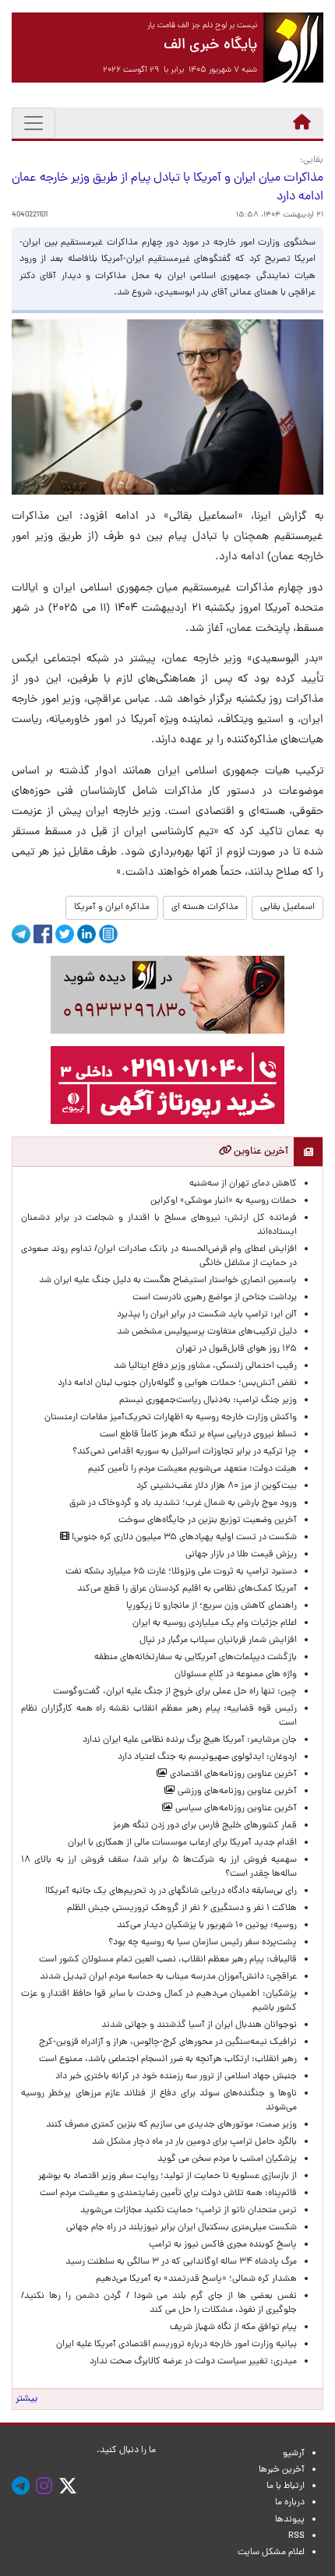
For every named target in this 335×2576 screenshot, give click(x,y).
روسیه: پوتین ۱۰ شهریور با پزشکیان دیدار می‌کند (207, 1926)
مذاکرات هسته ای (205, 907)
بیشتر (26, 2399)
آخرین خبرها (282, 2470)
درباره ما (290, 2503)
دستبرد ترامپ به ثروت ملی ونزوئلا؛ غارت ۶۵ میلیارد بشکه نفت (181, 1572)
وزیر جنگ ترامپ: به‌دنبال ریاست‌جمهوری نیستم (208, 1401)
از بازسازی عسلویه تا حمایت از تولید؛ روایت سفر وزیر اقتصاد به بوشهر (167, 2176)
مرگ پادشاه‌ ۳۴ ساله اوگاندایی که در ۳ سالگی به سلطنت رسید (181, 2262)
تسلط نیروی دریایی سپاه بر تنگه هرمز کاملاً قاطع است (198, 1435)
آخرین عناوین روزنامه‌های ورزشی (236, 1792)
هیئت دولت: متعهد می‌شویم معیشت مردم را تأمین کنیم (192, 1469)
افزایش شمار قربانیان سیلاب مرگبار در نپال (218, 1640)
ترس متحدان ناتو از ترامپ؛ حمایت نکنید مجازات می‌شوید (189, 2211)
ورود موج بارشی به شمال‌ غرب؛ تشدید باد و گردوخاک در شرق (183, 1503)
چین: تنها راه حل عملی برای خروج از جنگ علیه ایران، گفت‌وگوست (175, 1692)
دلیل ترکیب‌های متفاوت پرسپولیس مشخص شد (207, 1332)
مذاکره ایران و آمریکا (112, 907)
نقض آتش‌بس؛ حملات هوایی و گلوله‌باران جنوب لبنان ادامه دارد (177, 1383)
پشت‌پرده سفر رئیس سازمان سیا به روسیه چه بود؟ (203, 1943)
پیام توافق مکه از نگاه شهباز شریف (233, 2328)
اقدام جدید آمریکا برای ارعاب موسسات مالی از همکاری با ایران (182, 1843)
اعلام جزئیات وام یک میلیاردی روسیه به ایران (215, 1623)
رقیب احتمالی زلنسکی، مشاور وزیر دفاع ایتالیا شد (205, 1366)
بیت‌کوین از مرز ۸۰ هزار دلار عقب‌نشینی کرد (217, 1486)
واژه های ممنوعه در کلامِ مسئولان (236, 1675)
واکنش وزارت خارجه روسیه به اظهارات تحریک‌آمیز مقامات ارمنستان (171, 1418)
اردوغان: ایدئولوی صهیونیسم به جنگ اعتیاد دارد (207, 1757)
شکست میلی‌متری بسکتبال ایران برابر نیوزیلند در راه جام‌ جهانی (182, 2228)
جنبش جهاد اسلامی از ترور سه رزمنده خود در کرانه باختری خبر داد (176, 2077)
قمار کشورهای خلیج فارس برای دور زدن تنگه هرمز (205, 1826)
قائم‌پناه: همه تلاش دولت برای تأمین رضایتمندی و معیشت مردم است (168, 2194)
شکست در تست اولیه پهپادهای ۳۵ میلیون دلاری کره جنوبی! (183, 1538)
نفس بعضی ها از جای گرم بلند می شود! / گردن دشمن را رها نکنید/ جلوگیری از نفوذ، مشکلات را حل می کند (159, 2303)
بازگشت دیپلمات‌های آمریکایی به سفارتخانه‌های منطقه (196, 1658)
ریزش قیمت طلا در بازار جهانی (241, 1555)
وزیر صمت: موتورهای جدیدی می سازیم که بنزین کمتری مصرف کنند (171, 2125)
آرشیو (294, 2454)
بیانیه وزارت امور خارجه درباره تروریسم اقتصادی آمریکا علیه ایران (176, 2345)
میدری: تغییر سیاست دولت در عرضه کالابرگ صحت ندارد (193, 2362)
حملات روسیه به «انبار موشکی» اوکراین (224, 1201)
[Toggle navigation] (33, 123)
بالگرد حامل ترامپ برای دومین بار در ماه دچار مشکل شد (194, 2142)
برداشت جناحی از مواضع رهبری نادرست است (215, 1298)
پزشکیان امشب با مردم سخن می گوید (227, 2159)
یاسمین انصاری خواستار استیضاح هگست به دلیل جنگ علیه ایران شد (168, 1281)
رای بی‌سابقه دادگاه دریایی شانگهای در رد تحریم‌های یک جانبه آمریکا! (171, 1891)
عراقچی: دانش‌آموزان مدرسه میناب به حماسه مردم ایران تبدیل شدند (168, 1977)
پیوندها (290, 2520)
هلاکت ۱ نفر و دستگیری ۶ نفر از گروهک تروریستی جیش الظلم (182, 1908)
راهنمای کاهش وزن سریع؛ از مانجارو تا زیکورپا (212, 1606)
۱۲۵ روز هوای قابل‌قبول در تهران (236, 1349)
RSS (296, 2536)
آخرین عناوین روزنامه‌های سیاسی (235, 1809)
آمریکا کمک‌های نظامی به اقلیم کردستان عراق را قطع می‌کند (187, 1589)
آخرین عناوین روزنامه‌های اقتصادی (232, 1774)
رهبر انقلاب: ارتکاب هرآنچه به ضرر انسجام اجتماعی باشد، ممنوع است (168, 2060)
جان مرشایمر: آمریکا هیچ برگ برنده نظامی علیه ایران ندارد (190, 1740)
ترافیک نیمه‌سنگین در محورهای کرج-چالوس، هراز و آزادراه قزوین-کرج (168, 2042)
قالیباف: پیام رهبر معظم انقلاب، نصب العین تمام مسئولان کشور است (168, 1960)
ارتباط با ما (286, 2486)
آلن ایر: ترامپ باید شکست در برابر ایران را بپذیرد (207, 1315)
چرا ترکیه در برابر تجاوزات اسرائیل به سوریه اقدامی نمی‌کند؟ (185, 1452)
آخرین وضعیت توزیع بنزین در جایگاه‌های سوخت (208, 1521)
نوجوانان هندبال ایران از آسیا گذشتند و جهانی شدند (199, 2025)
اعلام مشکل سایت (271, 2553)
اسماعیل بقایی (287, 907)
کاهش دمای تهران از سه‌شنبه (243, 1184)
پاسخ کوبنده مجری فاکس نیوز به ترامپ (223, 2245)
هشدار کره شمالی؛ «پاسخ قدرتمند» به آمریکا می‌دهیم (196, 2279)
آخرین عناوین (260, 1152)
